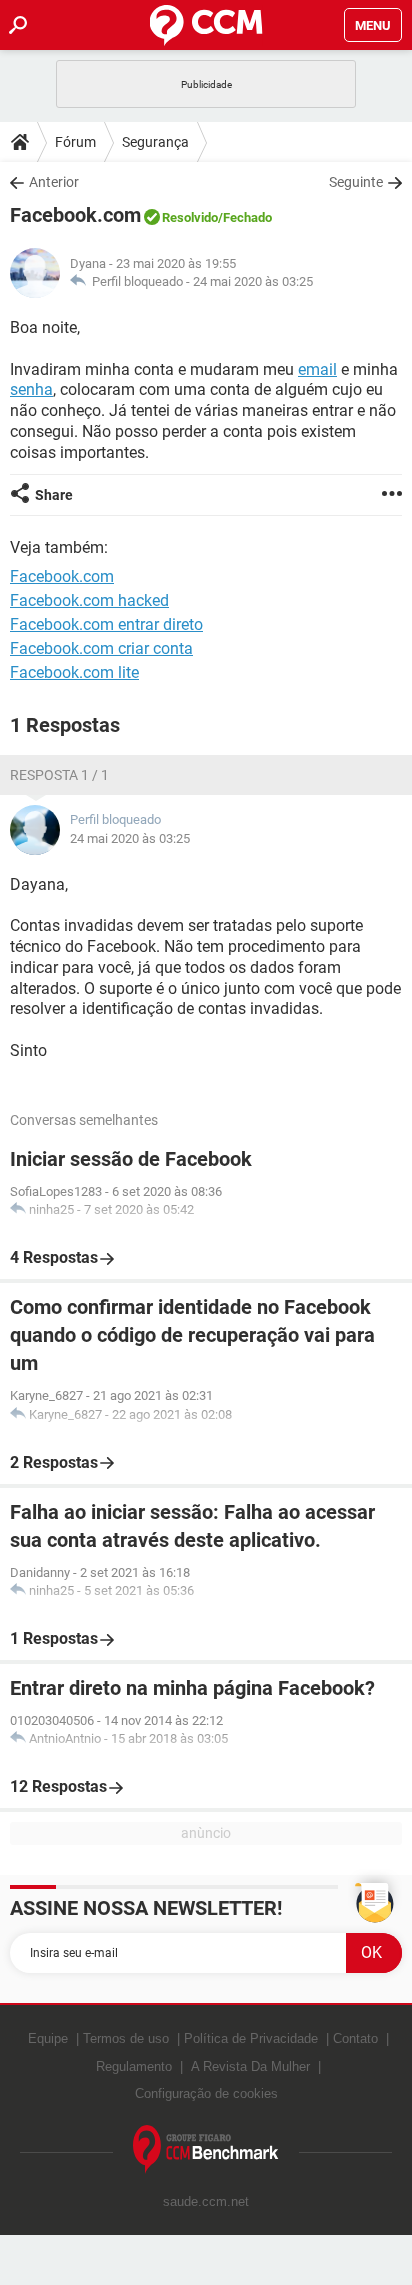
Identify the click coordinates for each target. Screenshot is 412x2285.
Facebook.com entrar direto (106, 624)
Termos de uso (126, 2038)
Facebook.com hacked (89, 600)
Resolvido (190, 217)
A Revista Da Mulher (250, 2066)
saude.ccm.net (206, 2201)
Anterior (54, 182)
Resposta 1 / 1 (59, 775)
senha (31, 389)
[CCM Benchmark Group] (206, 2149)
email (317, 369)
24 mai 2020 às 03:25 (253, 281)
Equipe (48, 2038)
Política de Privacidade (251, 2038)
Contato (355, 2038)
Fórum (75, 142)
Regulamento (134, 2066)
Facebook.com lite (74, 672)
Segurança (155, 142)
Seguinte (356, 182)
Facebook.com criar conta (101, 648)
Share (54, 495)
